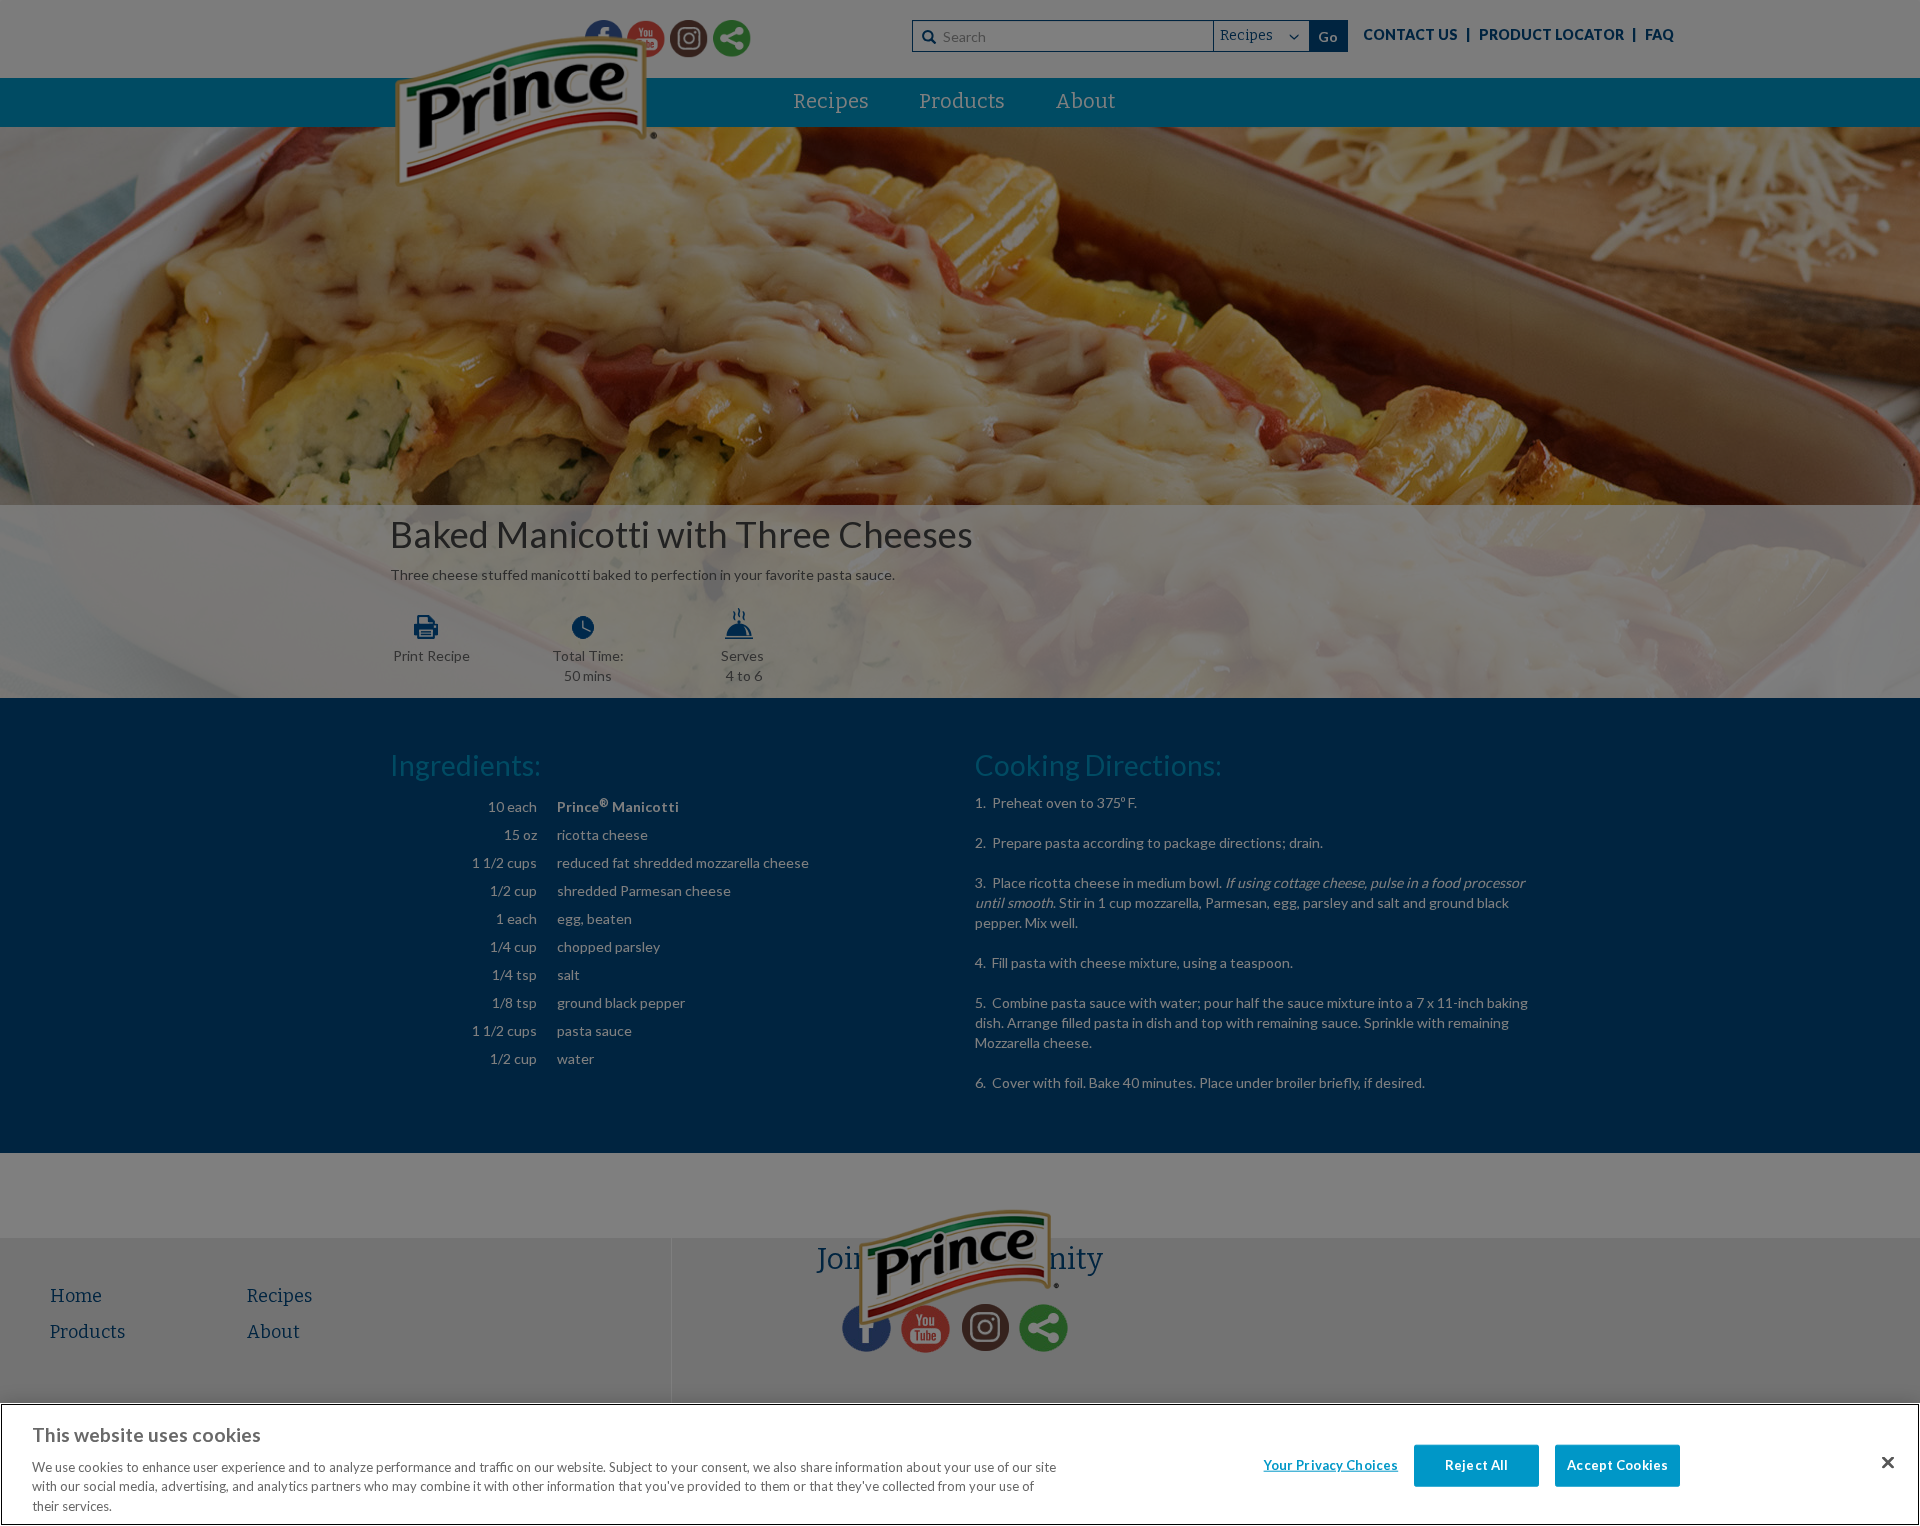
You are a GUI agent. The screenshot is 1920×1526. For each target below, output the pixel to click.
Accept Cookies (1617, 1465)
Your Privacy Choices (1331, 1465)
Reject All (1476, 1465)
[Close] (1888, 1463)
